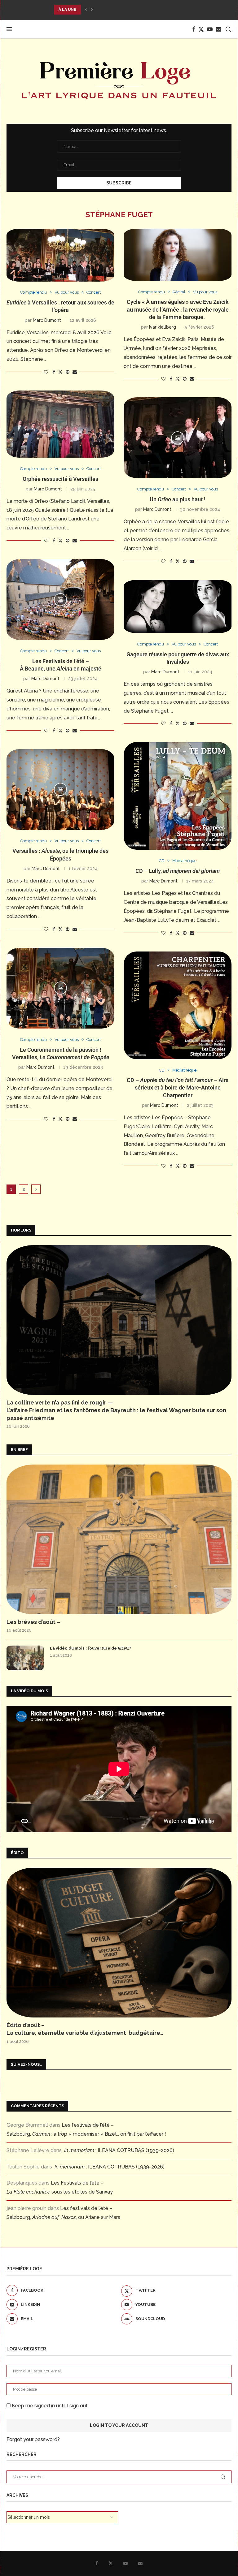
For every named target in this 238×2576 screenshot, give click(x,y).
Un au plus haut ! (178, 499)
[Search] (228, 29)
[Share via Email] (75, 372)
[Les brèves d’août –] (119, 1539)
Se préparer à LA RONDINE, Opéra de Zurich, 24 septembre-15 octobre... (134, 10)
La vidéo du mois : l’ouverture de (90, 1648)
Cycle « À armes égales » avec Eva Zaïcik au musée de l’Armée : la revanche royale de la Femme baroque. (178, 309)
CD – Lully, (178, 871)
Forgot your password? (33, 2439)
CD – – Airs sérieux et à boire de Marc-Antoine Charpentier (178, 1088)
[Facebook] (194, 29)
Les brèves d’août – (33, 1622)
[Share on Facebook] (54, 372)
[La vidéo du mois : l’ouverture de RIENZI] (25, 1658)
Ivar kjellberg (163, 327)
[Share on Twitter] (60, 372)
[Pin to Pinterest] (68, 372)
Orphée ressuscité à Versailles (60, 479)
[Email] (218, 29)
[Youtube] (210, 29)
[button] (86, 10)
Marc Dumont (47, 320)
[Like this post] (46, 372)
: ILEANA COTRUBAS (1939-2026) (119, 2150)
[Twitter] (201, 29)
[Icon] (178, 438)
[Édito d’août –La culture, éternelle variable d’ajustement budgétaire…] (119, 1943)
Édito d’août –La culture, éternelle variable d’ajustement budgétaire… (85, 2029)
